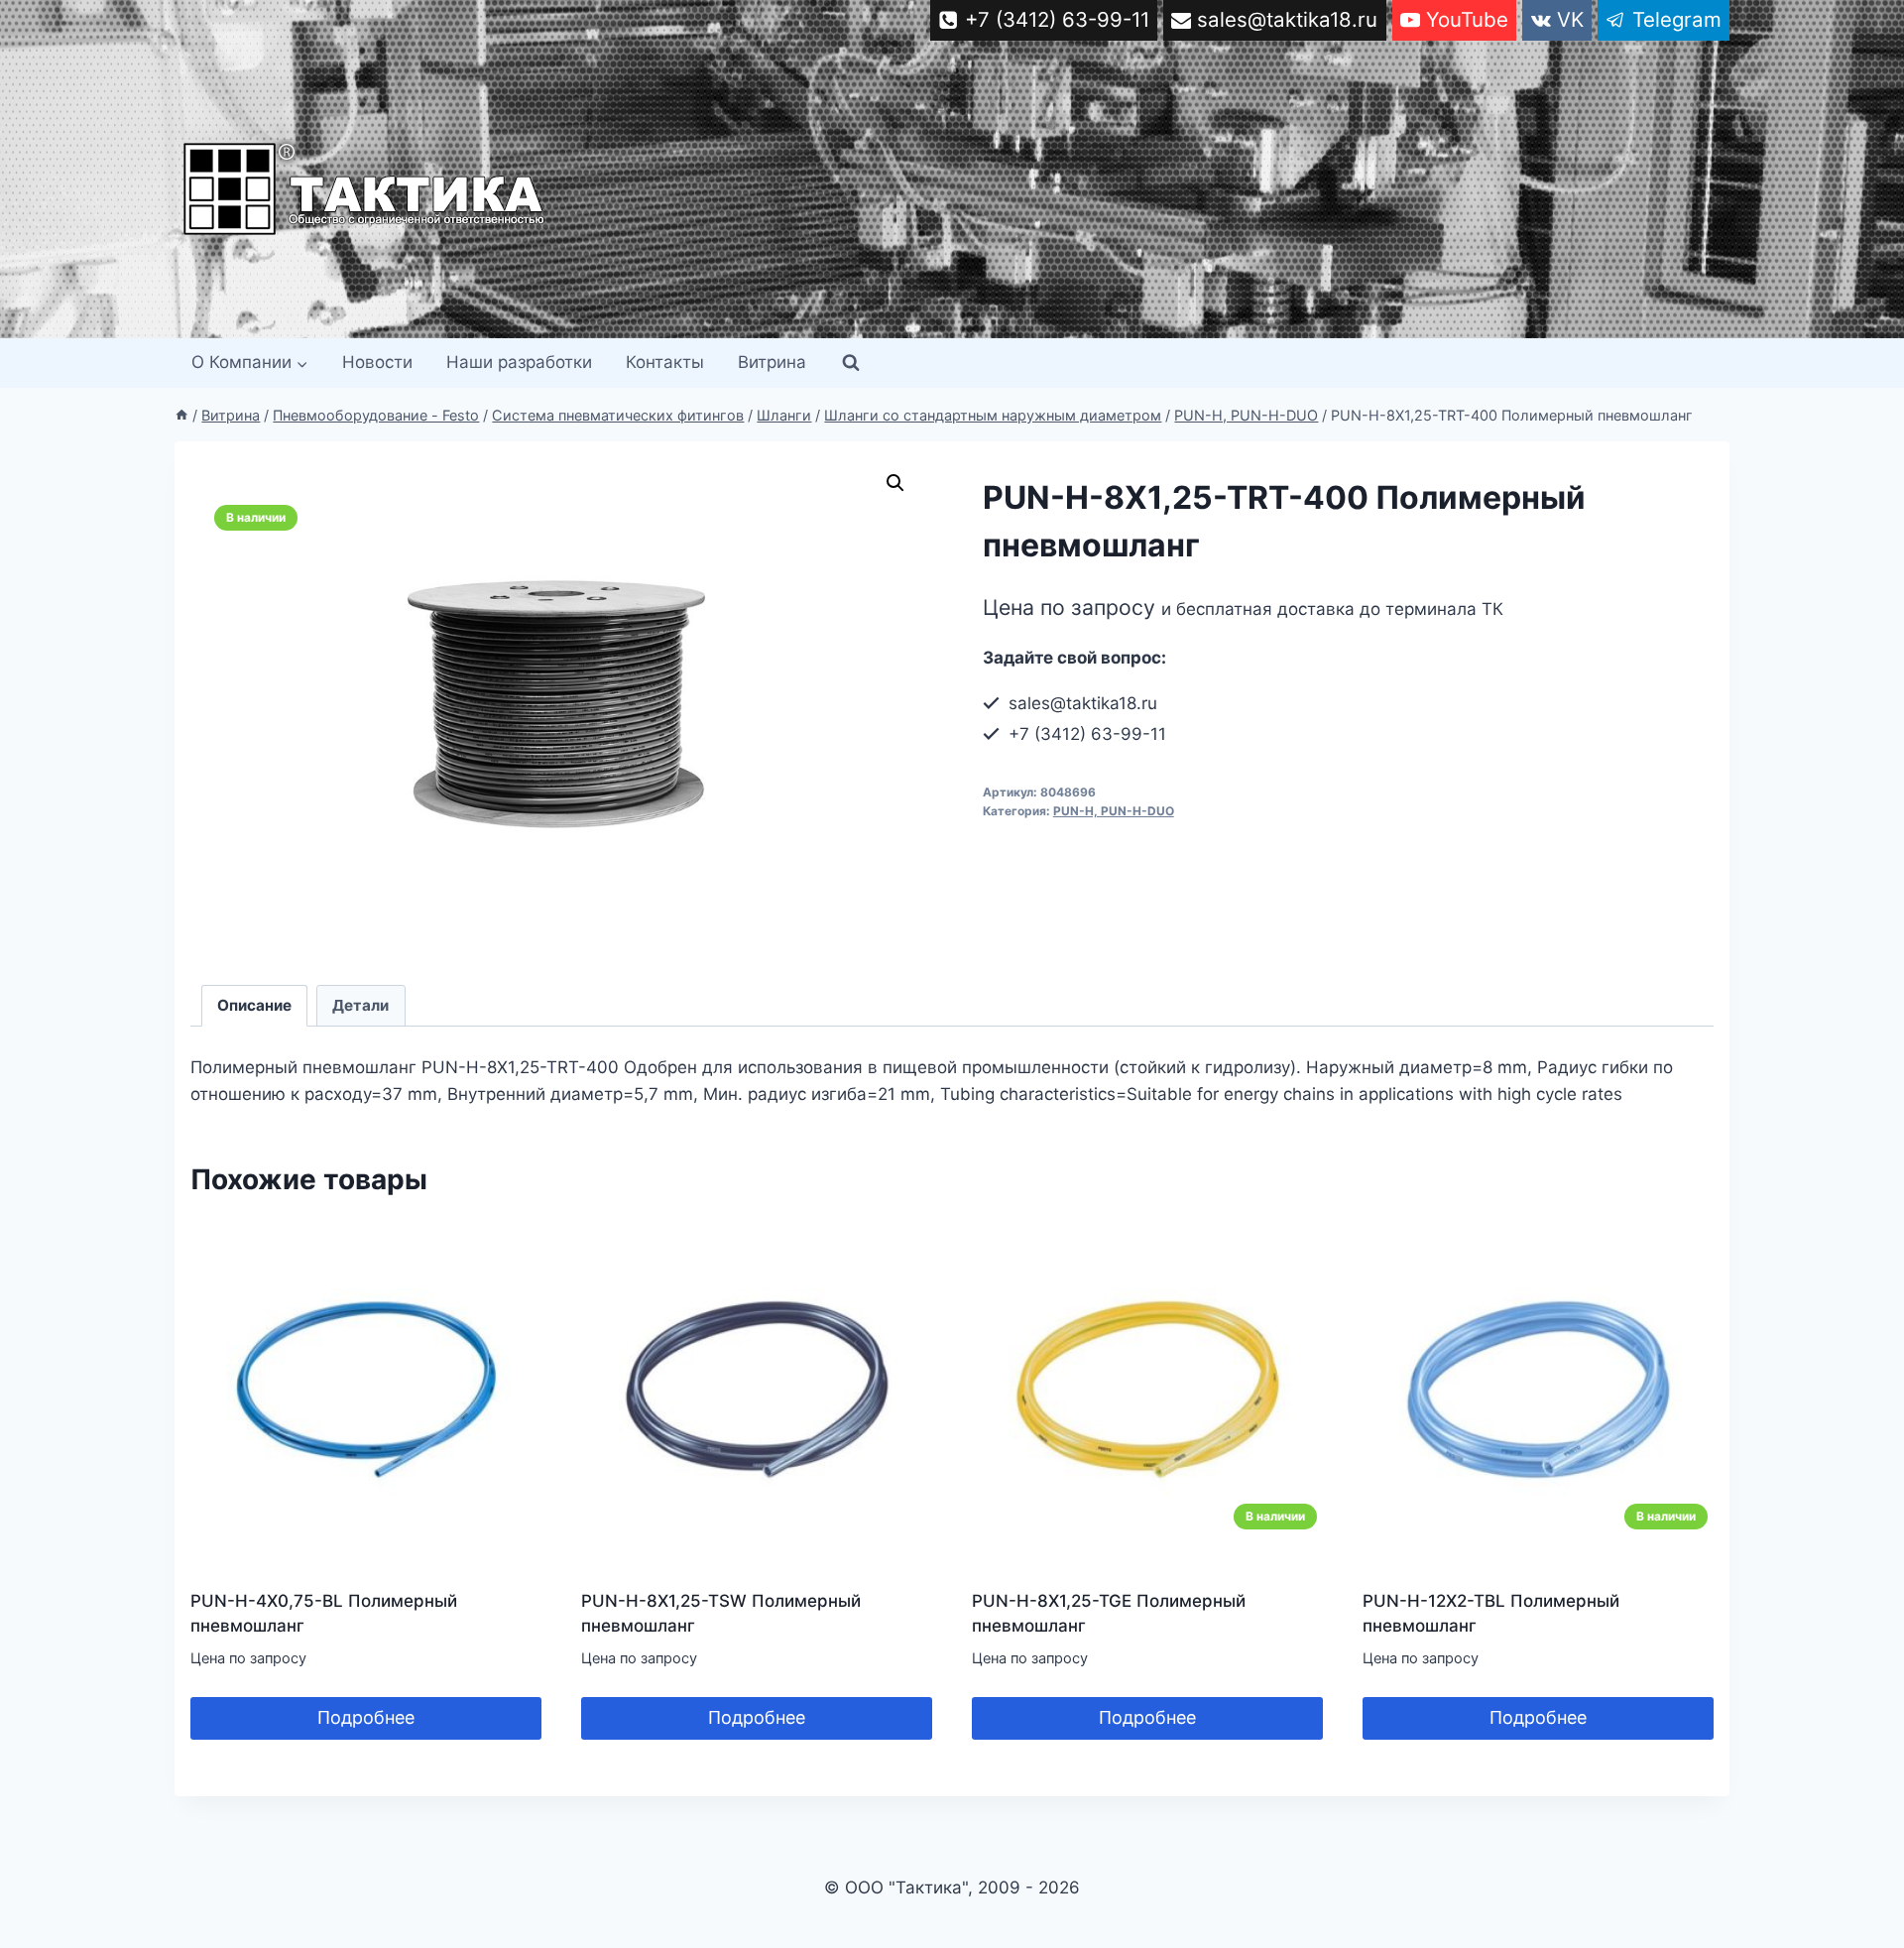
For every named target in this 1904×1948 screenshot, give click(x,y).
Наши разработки (519, 362)
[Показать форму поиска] (851, 363)
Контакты (665, 362)
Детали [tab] (360, 1005)
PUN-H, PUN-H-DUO (1114, 811)
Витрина (772, 362)
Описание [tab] (254, 1005)
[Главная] (181, 415)
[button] (895, 483)
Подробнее (366, 1717)
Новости (377, 362)
